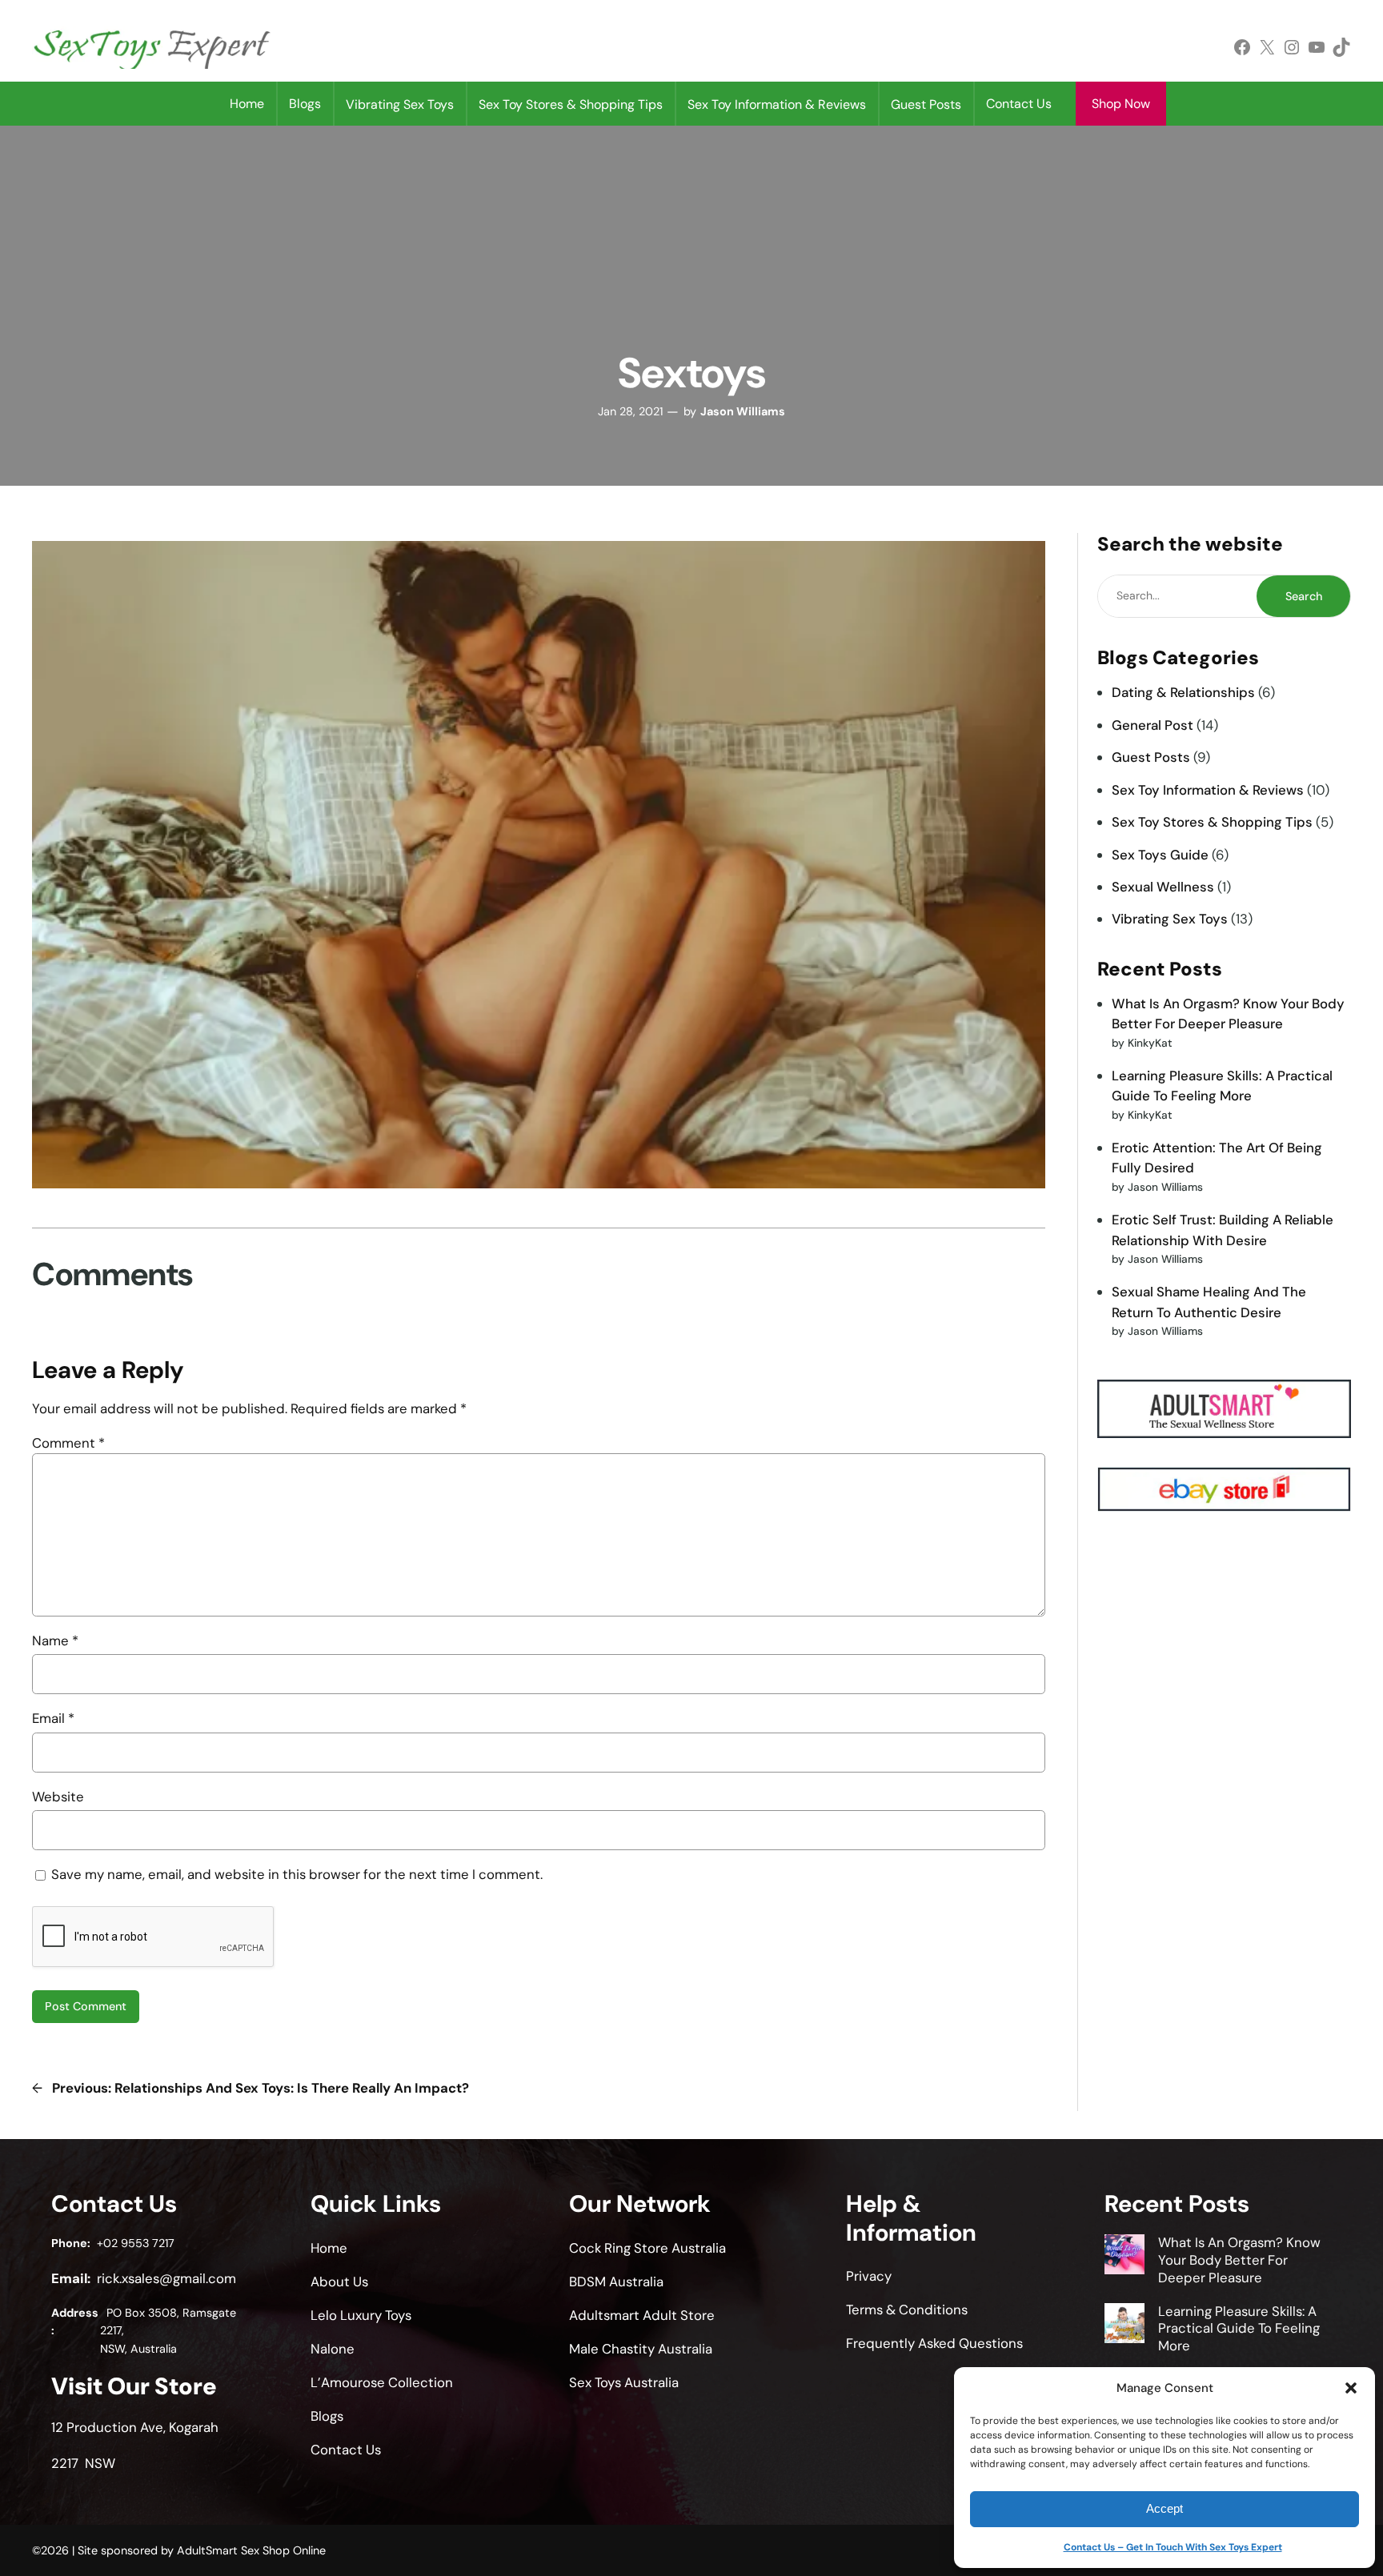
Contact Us (1019, 104)
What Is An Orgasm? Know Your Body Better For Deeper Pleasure (1239, 2260)
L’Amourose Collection (382, 2382)
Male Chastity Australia (641, 2349)
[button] (1351, 2388)
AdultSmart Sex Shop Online (251, 2550)
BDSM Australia (616, 2282)
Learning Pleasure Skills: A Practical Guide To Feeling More (1239, 2329)
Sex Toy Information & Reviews (1208, 790)
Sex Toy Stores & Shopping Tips (1212, 822)
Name (55, 1641)
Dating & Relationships (1183, 692)
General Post (1152, 725)
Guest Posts (1151, 757)
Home (247, 104)
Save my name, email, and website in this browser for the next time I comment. (297, 1874)
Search (1304, 596)
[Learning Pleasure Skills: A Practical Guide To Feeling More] (1124, 2326)
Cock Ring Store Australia (647, 2248)
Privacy (869, 2276)
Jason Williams (743, 411)
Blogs (305, 104)
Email (53, 1718)
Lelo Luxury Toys (361, 2315)
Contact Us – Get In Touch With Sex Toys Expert (1173, 2547)
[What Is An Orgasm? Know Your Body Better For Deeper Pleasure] (1124, 2257)
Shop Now (1121, 104)
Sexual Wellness (1163, 887)
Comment (68, 1443)
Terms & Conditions (907, 2310)
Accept (1165, 2508)
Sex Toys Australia (624, 2382)
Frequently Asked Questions (934, 2343)
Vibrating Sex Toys (1170, 919)
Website (58, 1797)
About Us (339, 2282)
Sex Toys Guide (1160, 855)
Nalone (333, 2349)
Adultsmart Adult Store (642, 2315)
